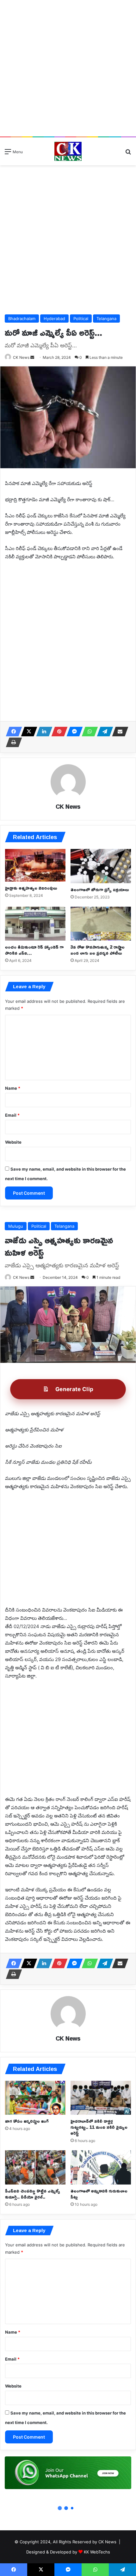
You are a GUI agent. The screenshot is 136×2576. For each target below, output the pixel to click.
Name (13, 1088)
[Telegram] (103, 732)
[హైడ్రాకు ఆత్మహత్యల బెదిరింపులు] (35, 865)
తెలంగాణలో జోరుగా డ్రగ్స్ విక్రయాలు (100, 889)
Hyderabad (54, 319)
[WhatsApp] (88, 732)
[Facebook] (12, 732)
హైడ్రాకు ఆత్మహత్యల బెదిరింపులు (31, 888)
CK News (21, 357)
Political (81, 319)
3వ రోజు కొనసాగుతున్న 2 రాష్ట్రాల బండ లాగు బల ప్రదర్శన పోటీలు (98, 950)
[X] (27, 732)
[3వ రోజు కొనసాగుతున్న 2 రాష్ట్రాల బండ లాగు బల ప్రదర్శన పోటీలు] (101, 924)
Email (12, 1115)
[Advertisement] (68, 68)
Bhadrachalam (22, 319)
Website (13, 1142)
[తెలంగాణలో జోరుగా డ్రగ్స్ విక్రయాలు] (101, 866)
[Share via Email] (118, 732)
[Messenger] (73, 732)
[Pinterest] (58, 732)
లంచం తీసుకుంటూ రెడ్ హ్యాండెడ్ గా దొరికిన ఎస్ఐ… (34, 950)
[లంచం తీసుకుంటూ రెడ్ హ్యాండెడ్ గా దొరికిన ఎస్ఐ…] (35, 924)
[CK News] (68, 151)
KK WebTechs (97, 2552)
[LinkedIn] (42, 732)
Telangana (106, 319)
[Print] (12, 742)
